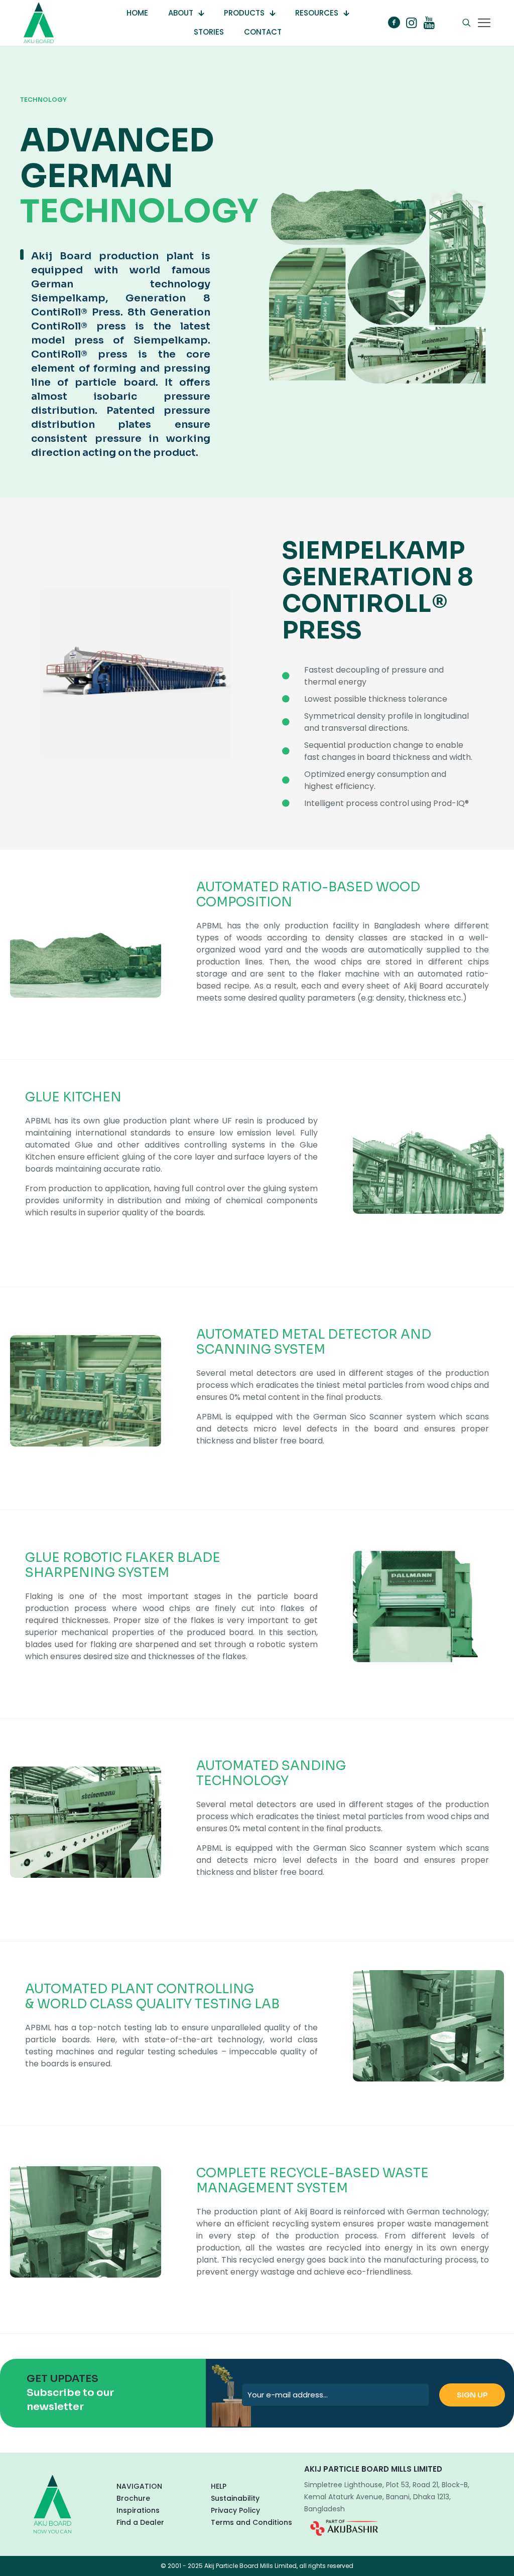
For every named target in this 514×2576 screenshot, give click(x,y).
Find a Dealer (140, 2522)
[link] (344, 2528)
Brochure (133, 2498)
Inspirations (138, 2510)
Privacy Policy (235, 2510)
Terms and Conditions (251, 2522)
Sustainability (235, 2498)
